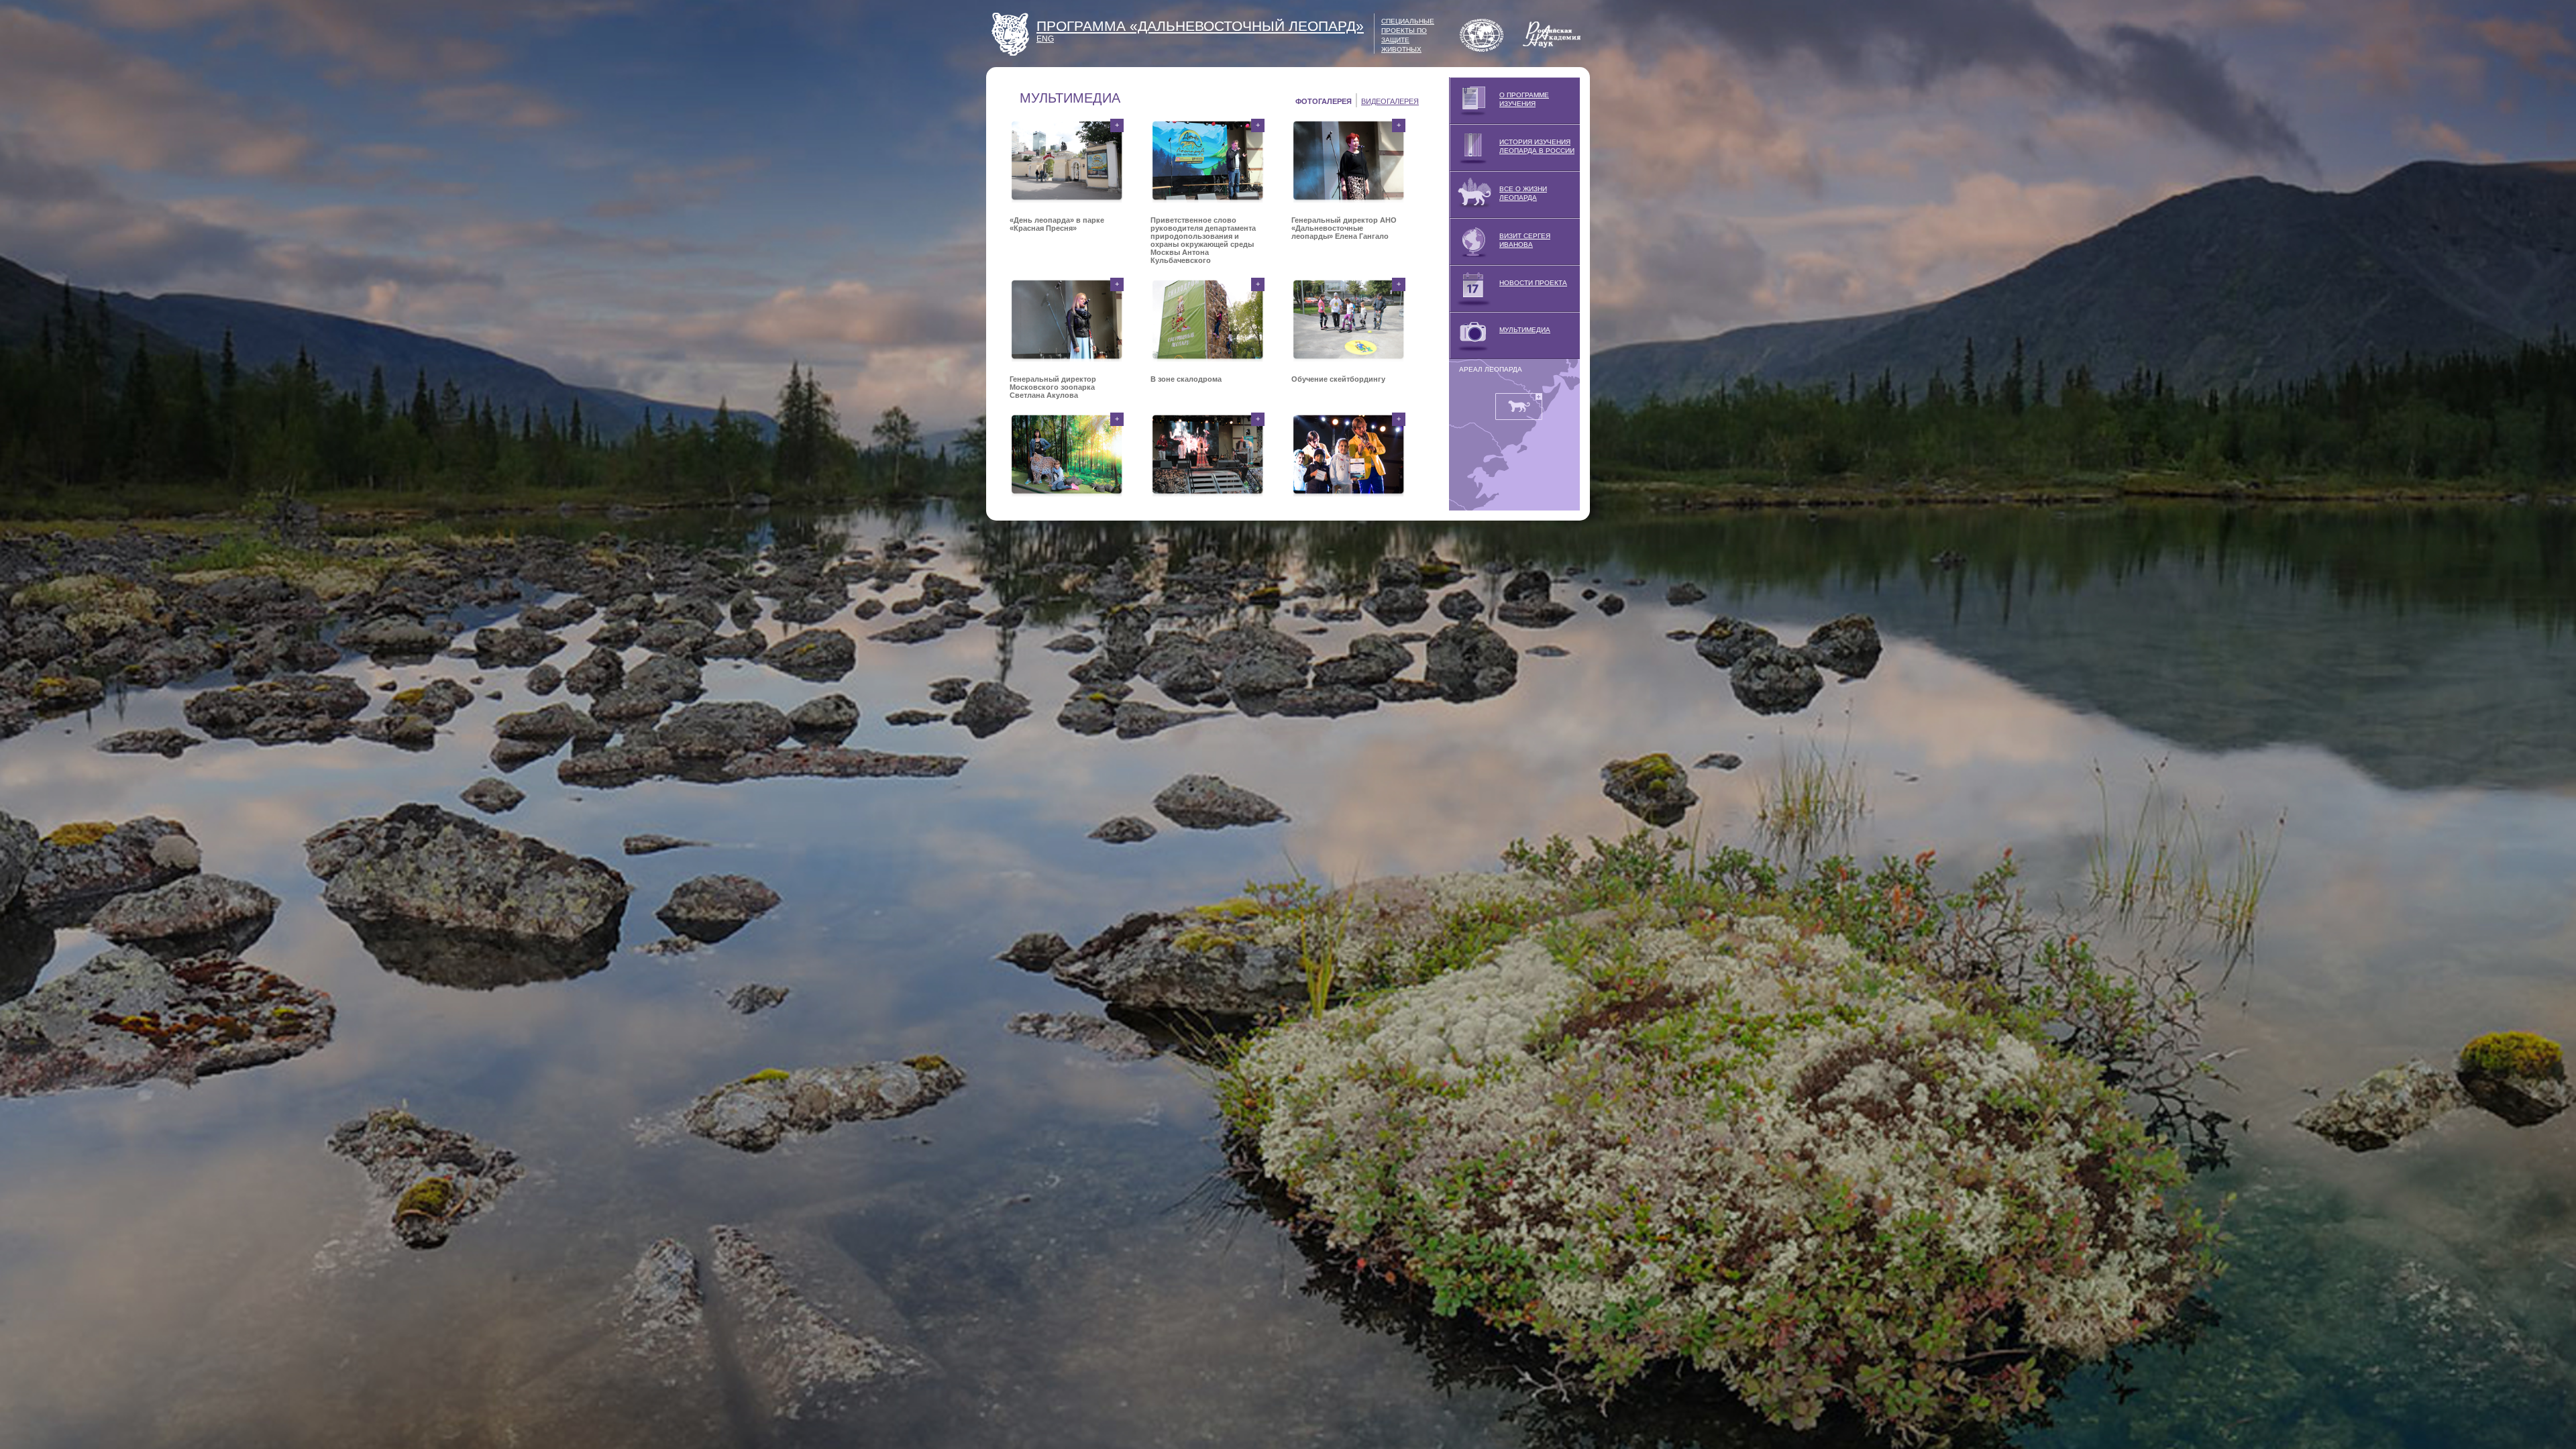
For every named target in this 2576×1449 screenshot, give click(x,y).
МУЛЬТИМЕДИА (1525, 330)
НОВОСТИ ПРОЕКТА (1533, 283)
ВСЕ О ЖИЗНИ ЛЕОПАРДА (1523, 193)
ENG (1045, 39)
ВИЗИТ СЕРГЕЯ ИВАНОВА (1525, 240)
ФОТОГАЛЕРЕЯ (1324, 101)
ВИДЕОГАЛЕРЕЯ (1390, 101)
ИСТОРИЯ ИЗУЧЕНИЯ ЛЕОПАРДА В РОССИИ (1537, 146)
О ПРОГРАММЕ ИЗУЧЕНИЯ (1524, 99)
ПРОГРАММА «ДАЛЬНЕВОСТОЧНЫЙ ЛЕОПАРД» (1200, 26)
